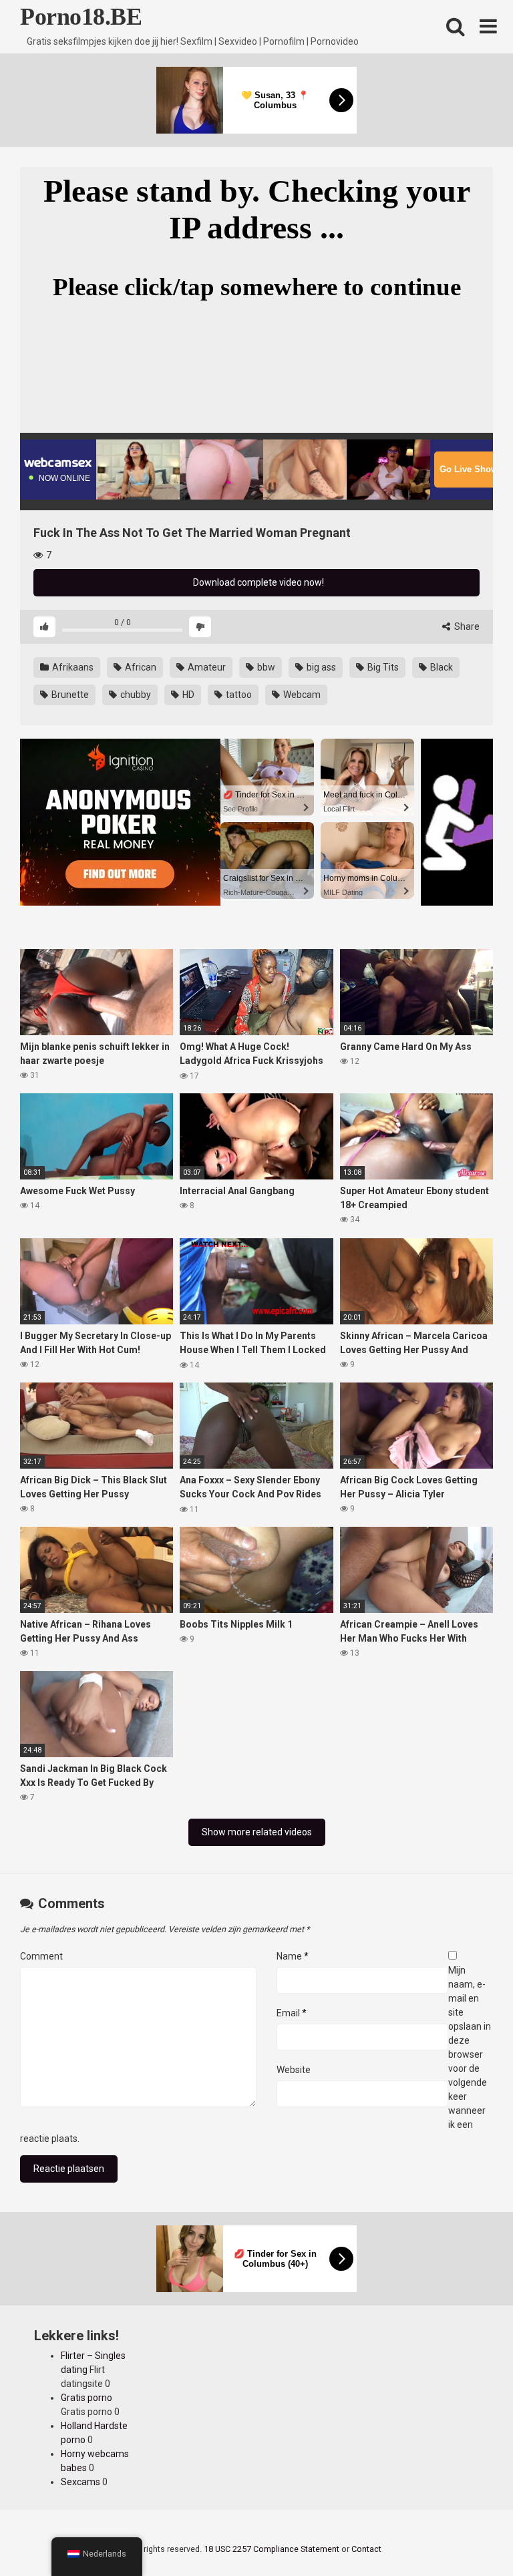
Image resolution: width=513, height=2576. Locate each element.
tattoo (238, 695)
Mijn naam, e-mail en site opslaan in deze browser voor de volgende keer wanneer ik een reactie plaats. (255, 2054)
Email (292, 2013)
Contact (366, 2549)
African (140, 667)
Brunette (69, 695)
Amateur (206, 667)
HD (187, 695)
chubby (135, 695)
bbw (265, 667)
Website (294, 2070)
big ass (320, 667)
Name (293, 1956)
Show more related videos (257, 1832)
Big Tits (382, 667)
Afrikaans (72, 667)
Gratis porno (87, 2398)
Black (441, 667)
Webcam (301, 695)
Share (466, 626)
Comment (41, 1956)
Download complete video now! (258, 582)
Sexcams (80, 2482)
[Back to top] (468, 2536)
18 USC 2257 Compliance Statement (272, 2549)
